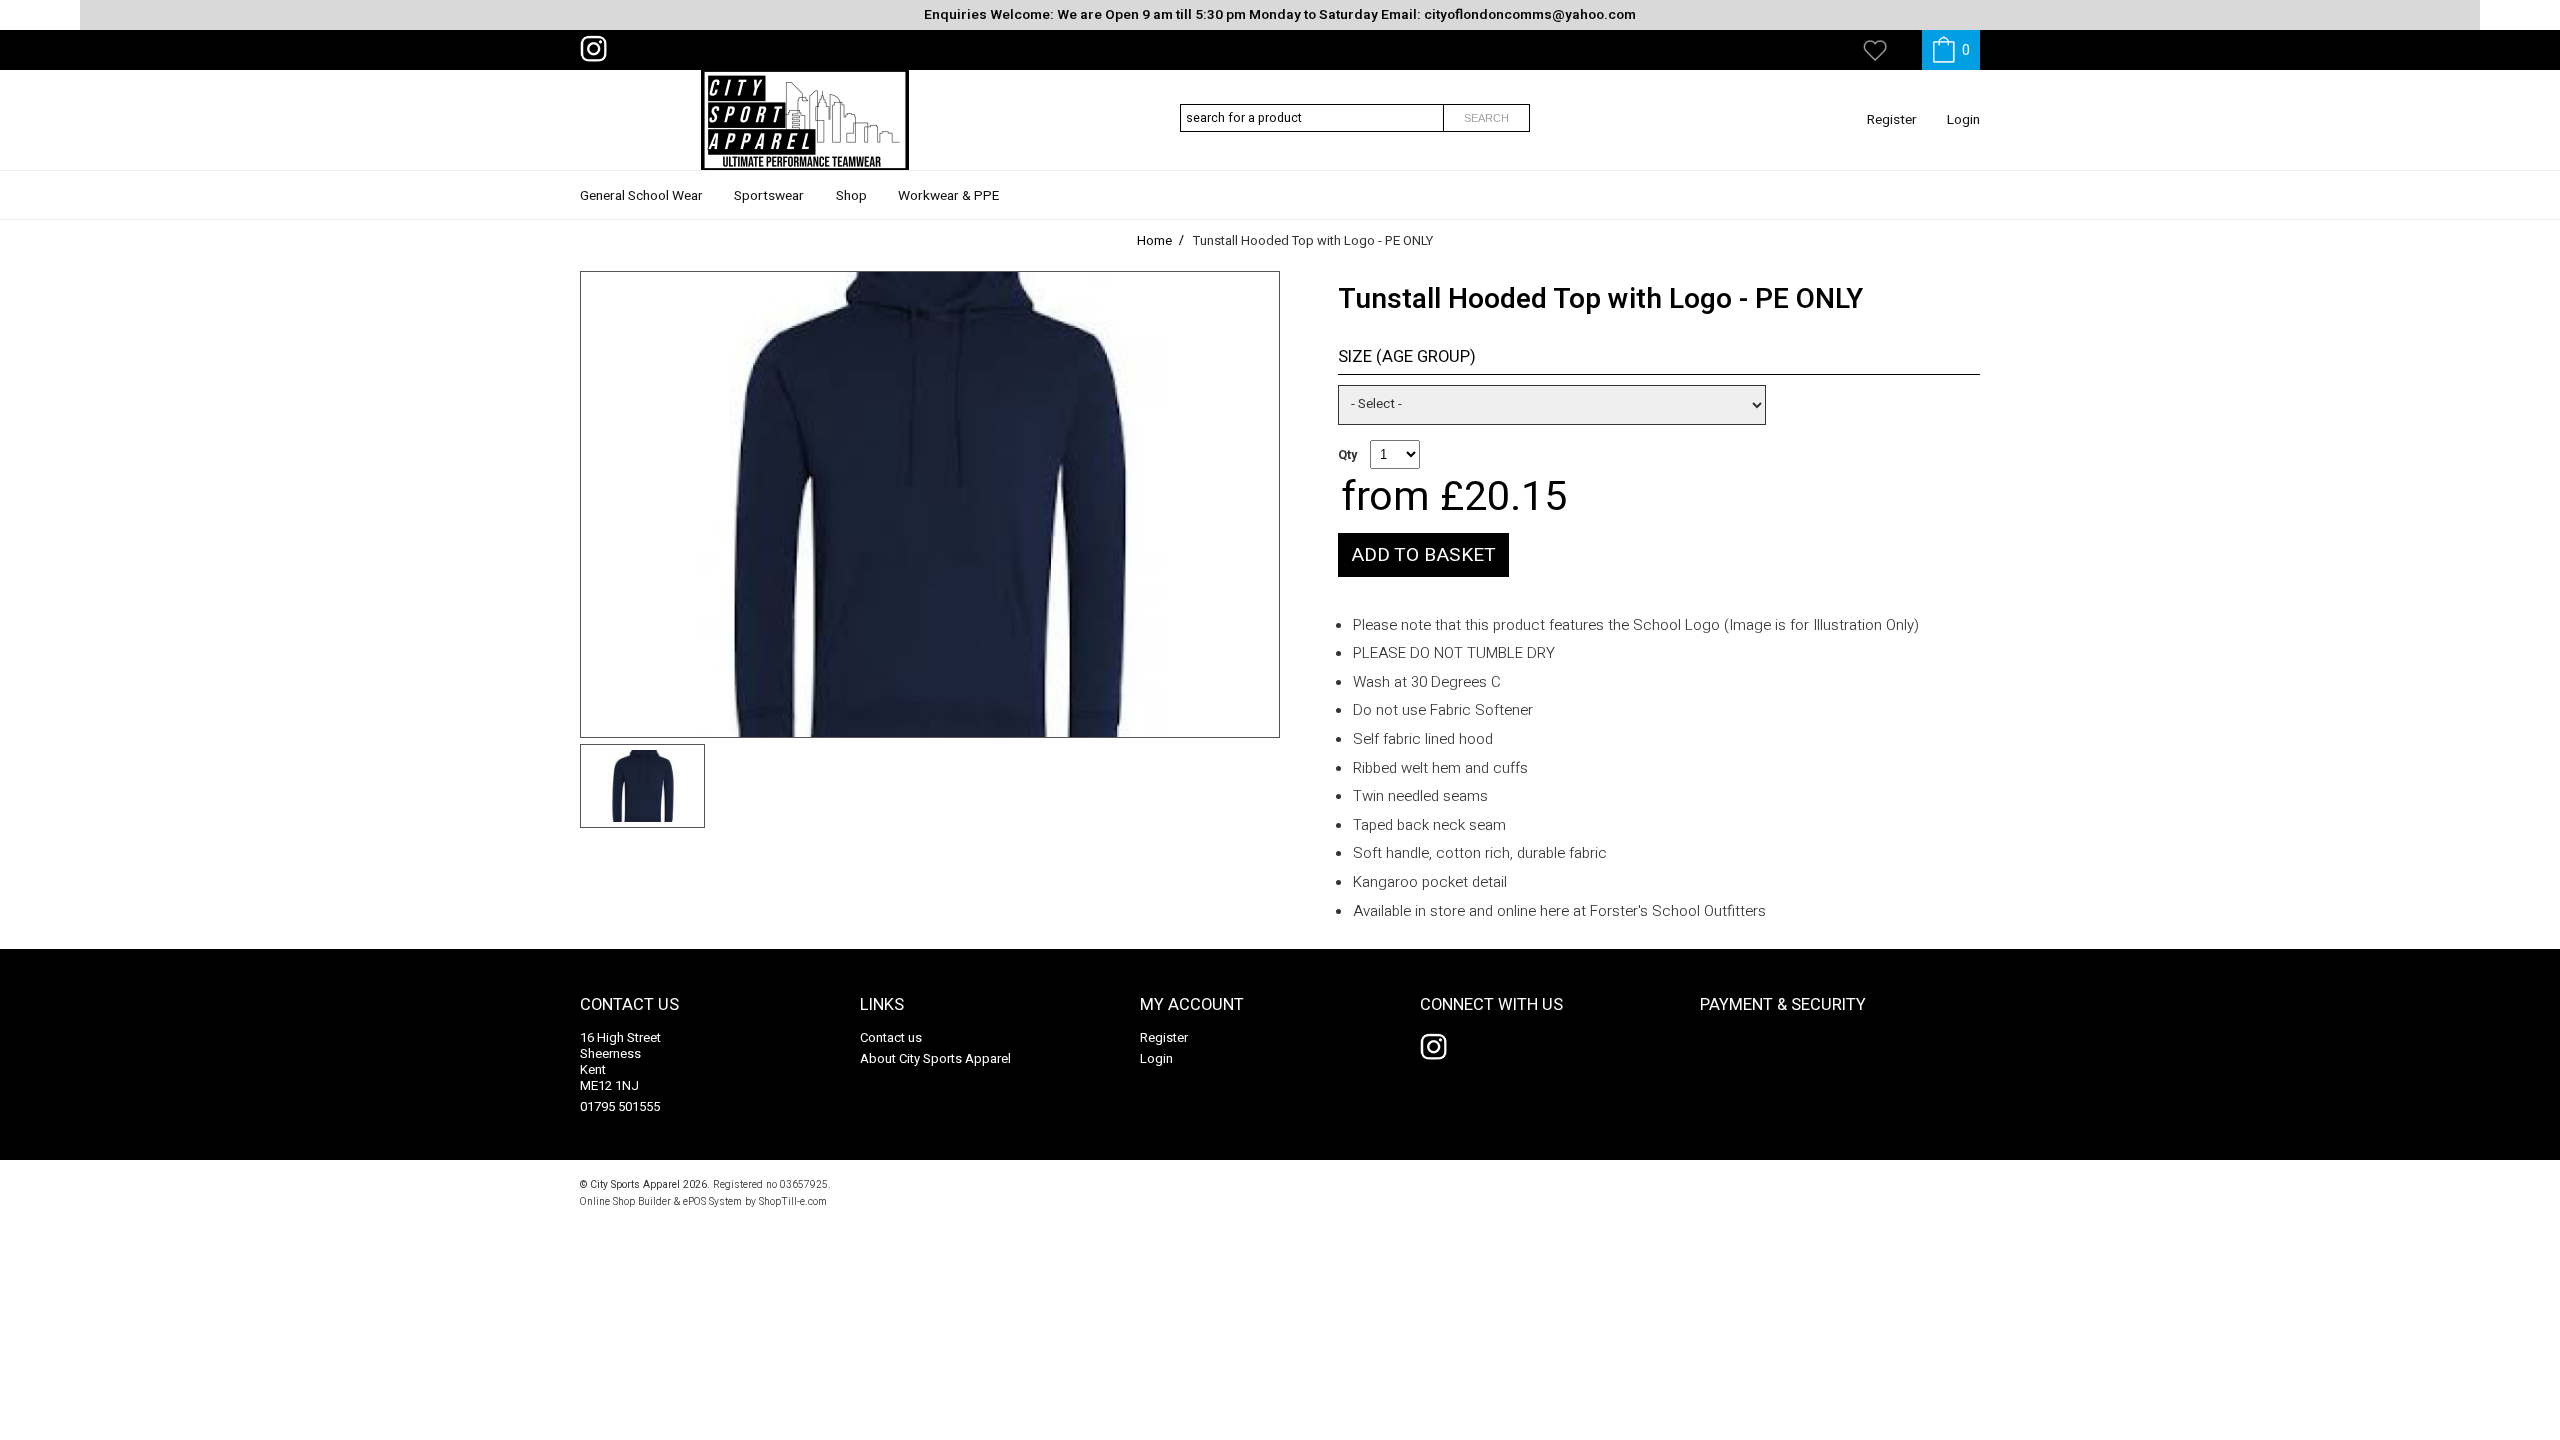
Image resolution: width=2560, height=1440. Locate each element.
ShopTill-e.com (793, 1201)
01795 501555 (620, 1106)
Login (1963, 120)
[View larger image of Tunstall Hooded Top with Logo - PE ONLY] (930, 504)
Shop (851, 196)
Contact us (891, 1037)
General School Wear (641, 196)
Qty (1347, 455)
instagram (598, 49)
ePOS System (712, 1201)
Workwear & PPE (948, 196)
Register (1892, 120)
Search (1486, 118)
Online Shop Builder (625, 1201)
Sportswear (769, 196)
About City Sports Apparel (935, 1058)
